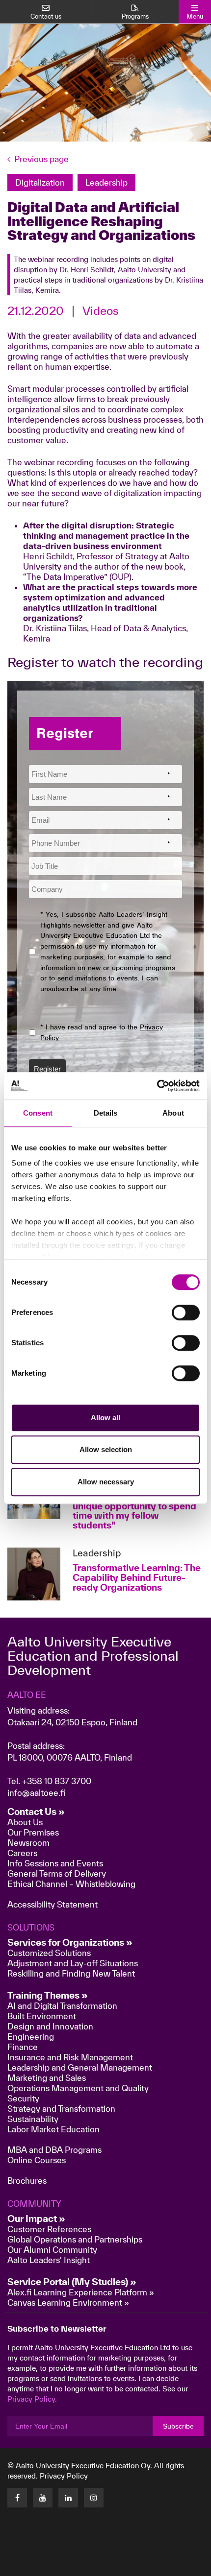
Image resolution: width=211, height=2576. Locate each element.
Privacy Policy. (32, 2399)
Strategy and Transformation (61, 2109)
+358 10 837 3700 (57, 1781)
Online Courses (37, 2160)
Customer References (49, 2229)
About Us (25, 1822)
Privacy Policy (64, 2476)
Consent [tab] (38, 1113)
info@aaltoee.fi (36, 1793)
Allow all (105, 1418)
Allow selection (106, 1449)
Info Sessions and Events (55, 1863)
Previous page (41, 159)
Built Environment (42, 2016)
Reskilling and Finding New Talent (71, 1973)
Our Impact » (36, 2218)
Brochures (27, 2181)
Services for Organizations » (70, 1942)
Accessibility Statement (53, 1904)
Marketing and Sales (47, 2078)
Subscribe (178, 2426)
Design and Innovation (50, 2026)
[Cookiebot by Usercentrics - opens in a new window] (157, 1086)
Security (23, 2098)
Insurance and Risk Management (70, 2057)
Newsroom (28, 1843)
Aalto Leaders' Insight (49, 2260)
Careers (22, 1853)
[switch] (186, 1312)
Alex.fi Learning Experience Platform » (81, 2292)
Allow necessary (106, 1482)
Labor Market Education (54, 2129)
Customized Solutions (49, 1953)
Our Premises (33, 1832)
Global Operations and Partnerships (75, 2239)
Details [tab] (106, 1113)
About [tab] (173, 1113)
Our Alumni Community (52, 2250)
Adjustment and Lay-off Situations (73, 1963)
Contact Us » (36, 1812)
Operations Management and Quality (78, 2088)
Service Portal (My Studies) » (72, 2282)
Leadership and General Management (80, 2067)
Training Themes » (48, 1995)
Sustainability (33, 2119)
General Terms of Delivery (57, 1873)
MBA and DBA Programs (54, 2150)
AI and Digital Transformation (62, 2006)
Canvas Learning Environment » (68, 2302)
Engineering (31, 2037)
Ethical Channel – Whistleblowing (71, 1884)
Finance (23, 2047)
